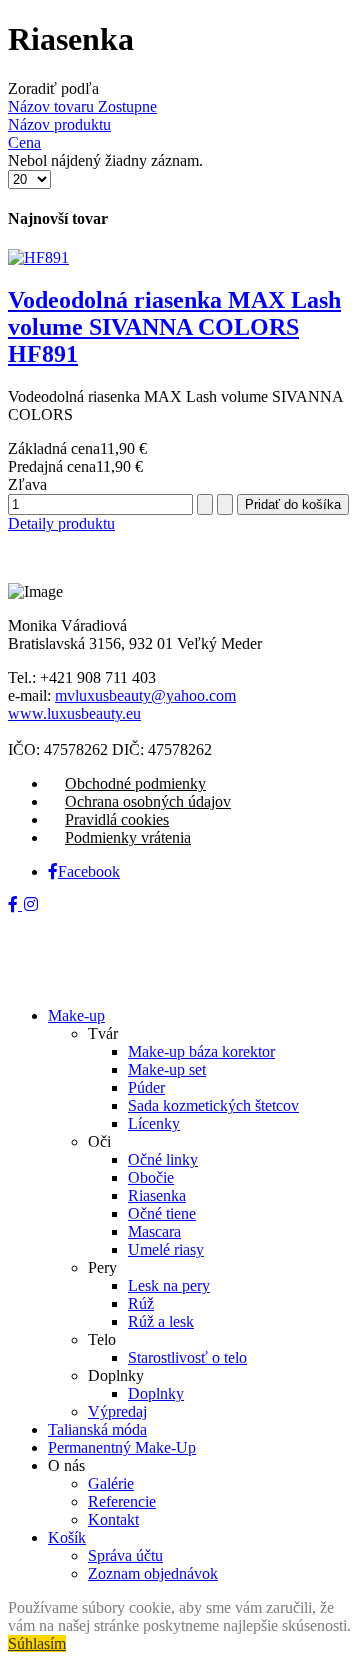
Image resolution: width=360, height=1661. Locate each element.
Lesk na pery (169, 1285)
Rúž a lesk (161, 1321)
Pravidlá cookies (117, 819)
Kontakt (113, 1519)
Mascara (154, 1231)
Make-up (76, 1015)
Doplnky (156, 1393)
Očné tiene (162, 1213)
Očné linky (163, 1159)
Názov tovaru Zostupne (82, 106)
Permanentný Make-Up (122, 1447)
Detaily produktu (61, 523)
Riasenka (157, 1195)
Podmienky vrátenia (128, 837)
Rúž (141, 1303)
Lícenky (154, 1123)
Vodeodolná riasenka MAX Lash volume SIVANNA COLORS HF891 (174, 327)
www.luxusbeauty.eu (74, 713)
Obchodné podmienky (135, 783)
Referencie (122, 1501)
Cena (24, 142)
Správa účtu (125, 1555)
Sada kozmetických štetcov (213, 1105)
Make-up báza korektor (201, 1051)
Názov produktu (59, 124)
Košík (67, 1537)
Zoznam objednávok (153, 1573)
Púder (146, 1087)
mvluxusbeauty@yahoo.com (145, 695)
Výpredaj (117, 1411)
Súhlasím (37, 1643)
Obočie (151, 1177)
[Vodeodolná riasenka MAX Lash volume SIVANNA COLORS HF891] (38, 257)
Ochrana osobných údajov (148, 801)
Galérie (111, 1483)
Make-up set (167, 1069)
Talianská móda (97, 1429)
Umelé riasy (166, 1249)
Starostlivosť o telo (187, 1357)
